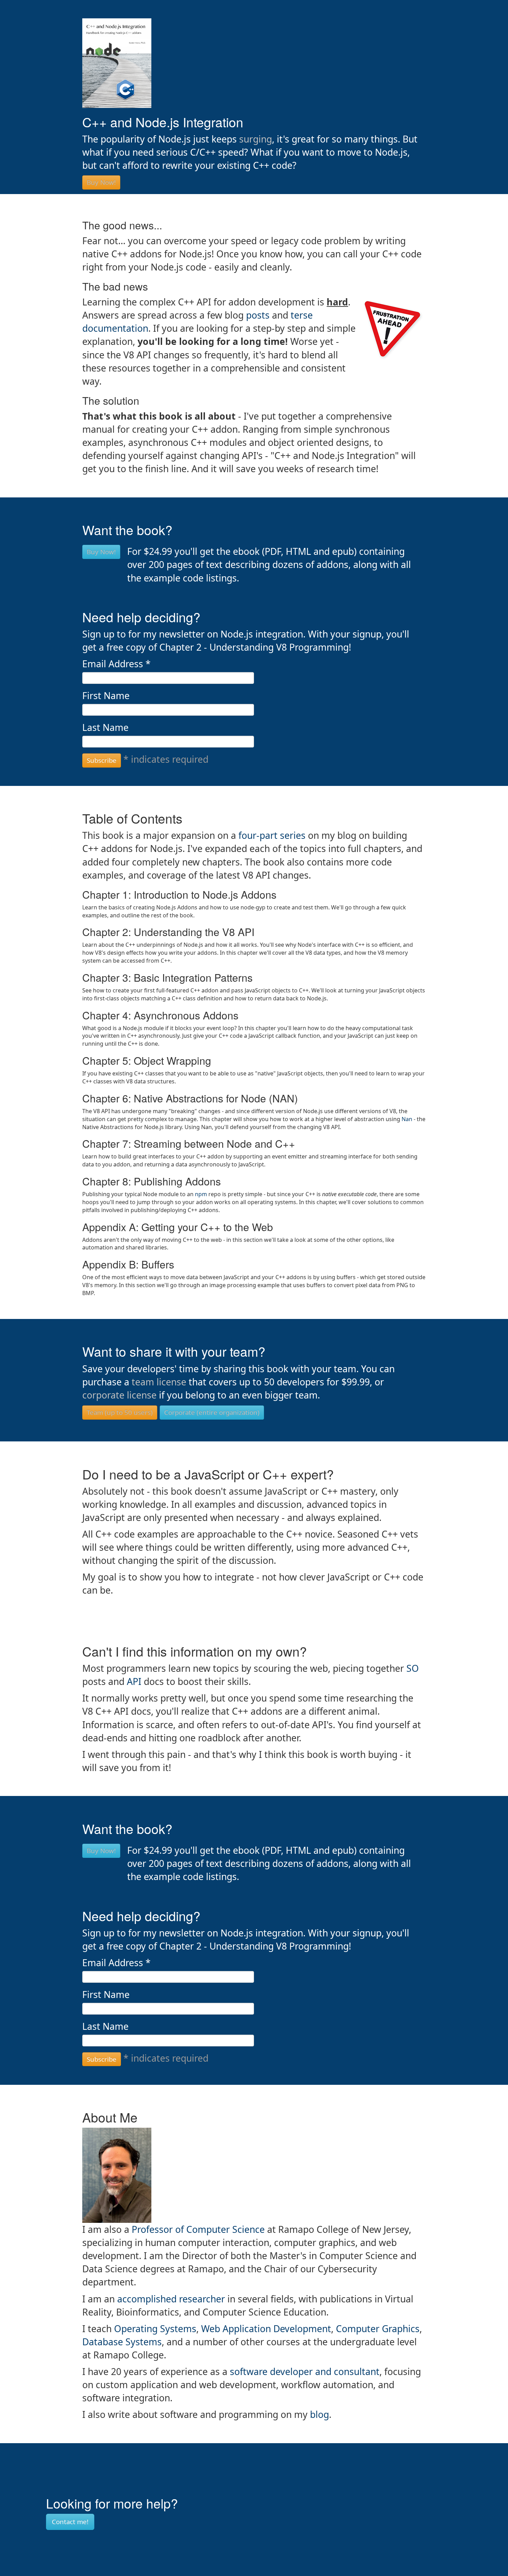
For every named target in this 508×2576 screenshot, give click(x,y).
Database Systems (122, 2342)
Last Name (105, 727)
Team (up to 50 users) (120, 1412)
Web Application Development (266, 2329)
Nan (407, 1119)
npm (201, 1194)
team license (159, 1382)
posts (259, 315)
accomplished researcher (171, 2299)
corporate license (119, 1395)
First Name (106, 696)
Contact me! (70, 2522)
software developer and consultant (305, 2372)
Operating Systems (155, 2329)
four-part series (272, 835)
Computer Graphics (378, 2329)
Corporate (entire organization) (212, 1412)
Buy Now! (101, 182)
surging (256, 139)
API (134, 1681)
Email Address (116, 664)
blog (319, 2414)
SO (413, 1668)
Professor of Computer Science (198, 2229)
